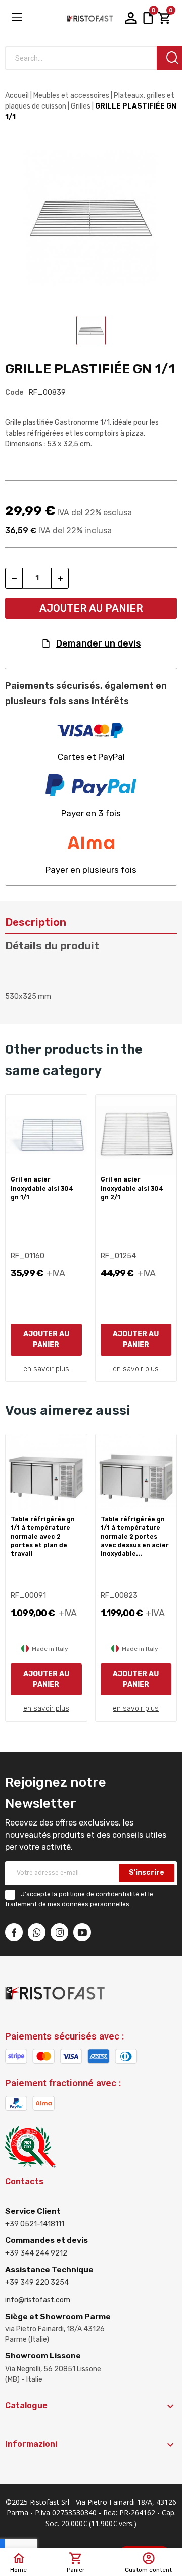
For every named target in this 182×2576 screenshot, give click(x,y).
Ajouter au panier (91, 608)
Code (14, 392)
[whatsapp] (37, 1932)
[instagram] (59, 1932)
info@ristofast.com (38, 2300)
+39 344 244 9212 (36, 2253)
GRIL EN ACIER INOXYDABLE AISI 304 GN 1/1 (42, 1188)
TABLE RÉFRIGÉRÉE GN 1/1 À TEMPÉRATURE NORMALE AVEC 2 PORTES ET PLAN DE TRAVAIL (43, 1537)
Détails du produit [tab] (52, 946)
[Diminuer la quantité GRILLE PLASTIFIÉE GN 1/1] (14, 578)
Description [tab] (36, 922)
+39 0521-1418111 (35, 2224)
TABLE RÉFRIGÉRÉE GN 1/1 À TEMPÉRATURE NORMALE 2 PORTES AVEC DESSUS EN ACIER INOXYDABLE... (135, 1537)
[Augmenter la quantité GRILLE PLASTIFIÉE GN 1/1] (60, 578)
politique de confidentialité (99, 1894)
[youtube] (82, 1932)
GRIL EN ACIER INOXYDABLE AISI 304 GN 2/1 (132, 1188)
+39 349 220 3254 (37, 2283)
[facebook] (14, 1932)
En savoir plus (46, 1369)
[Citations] (148, 18)
